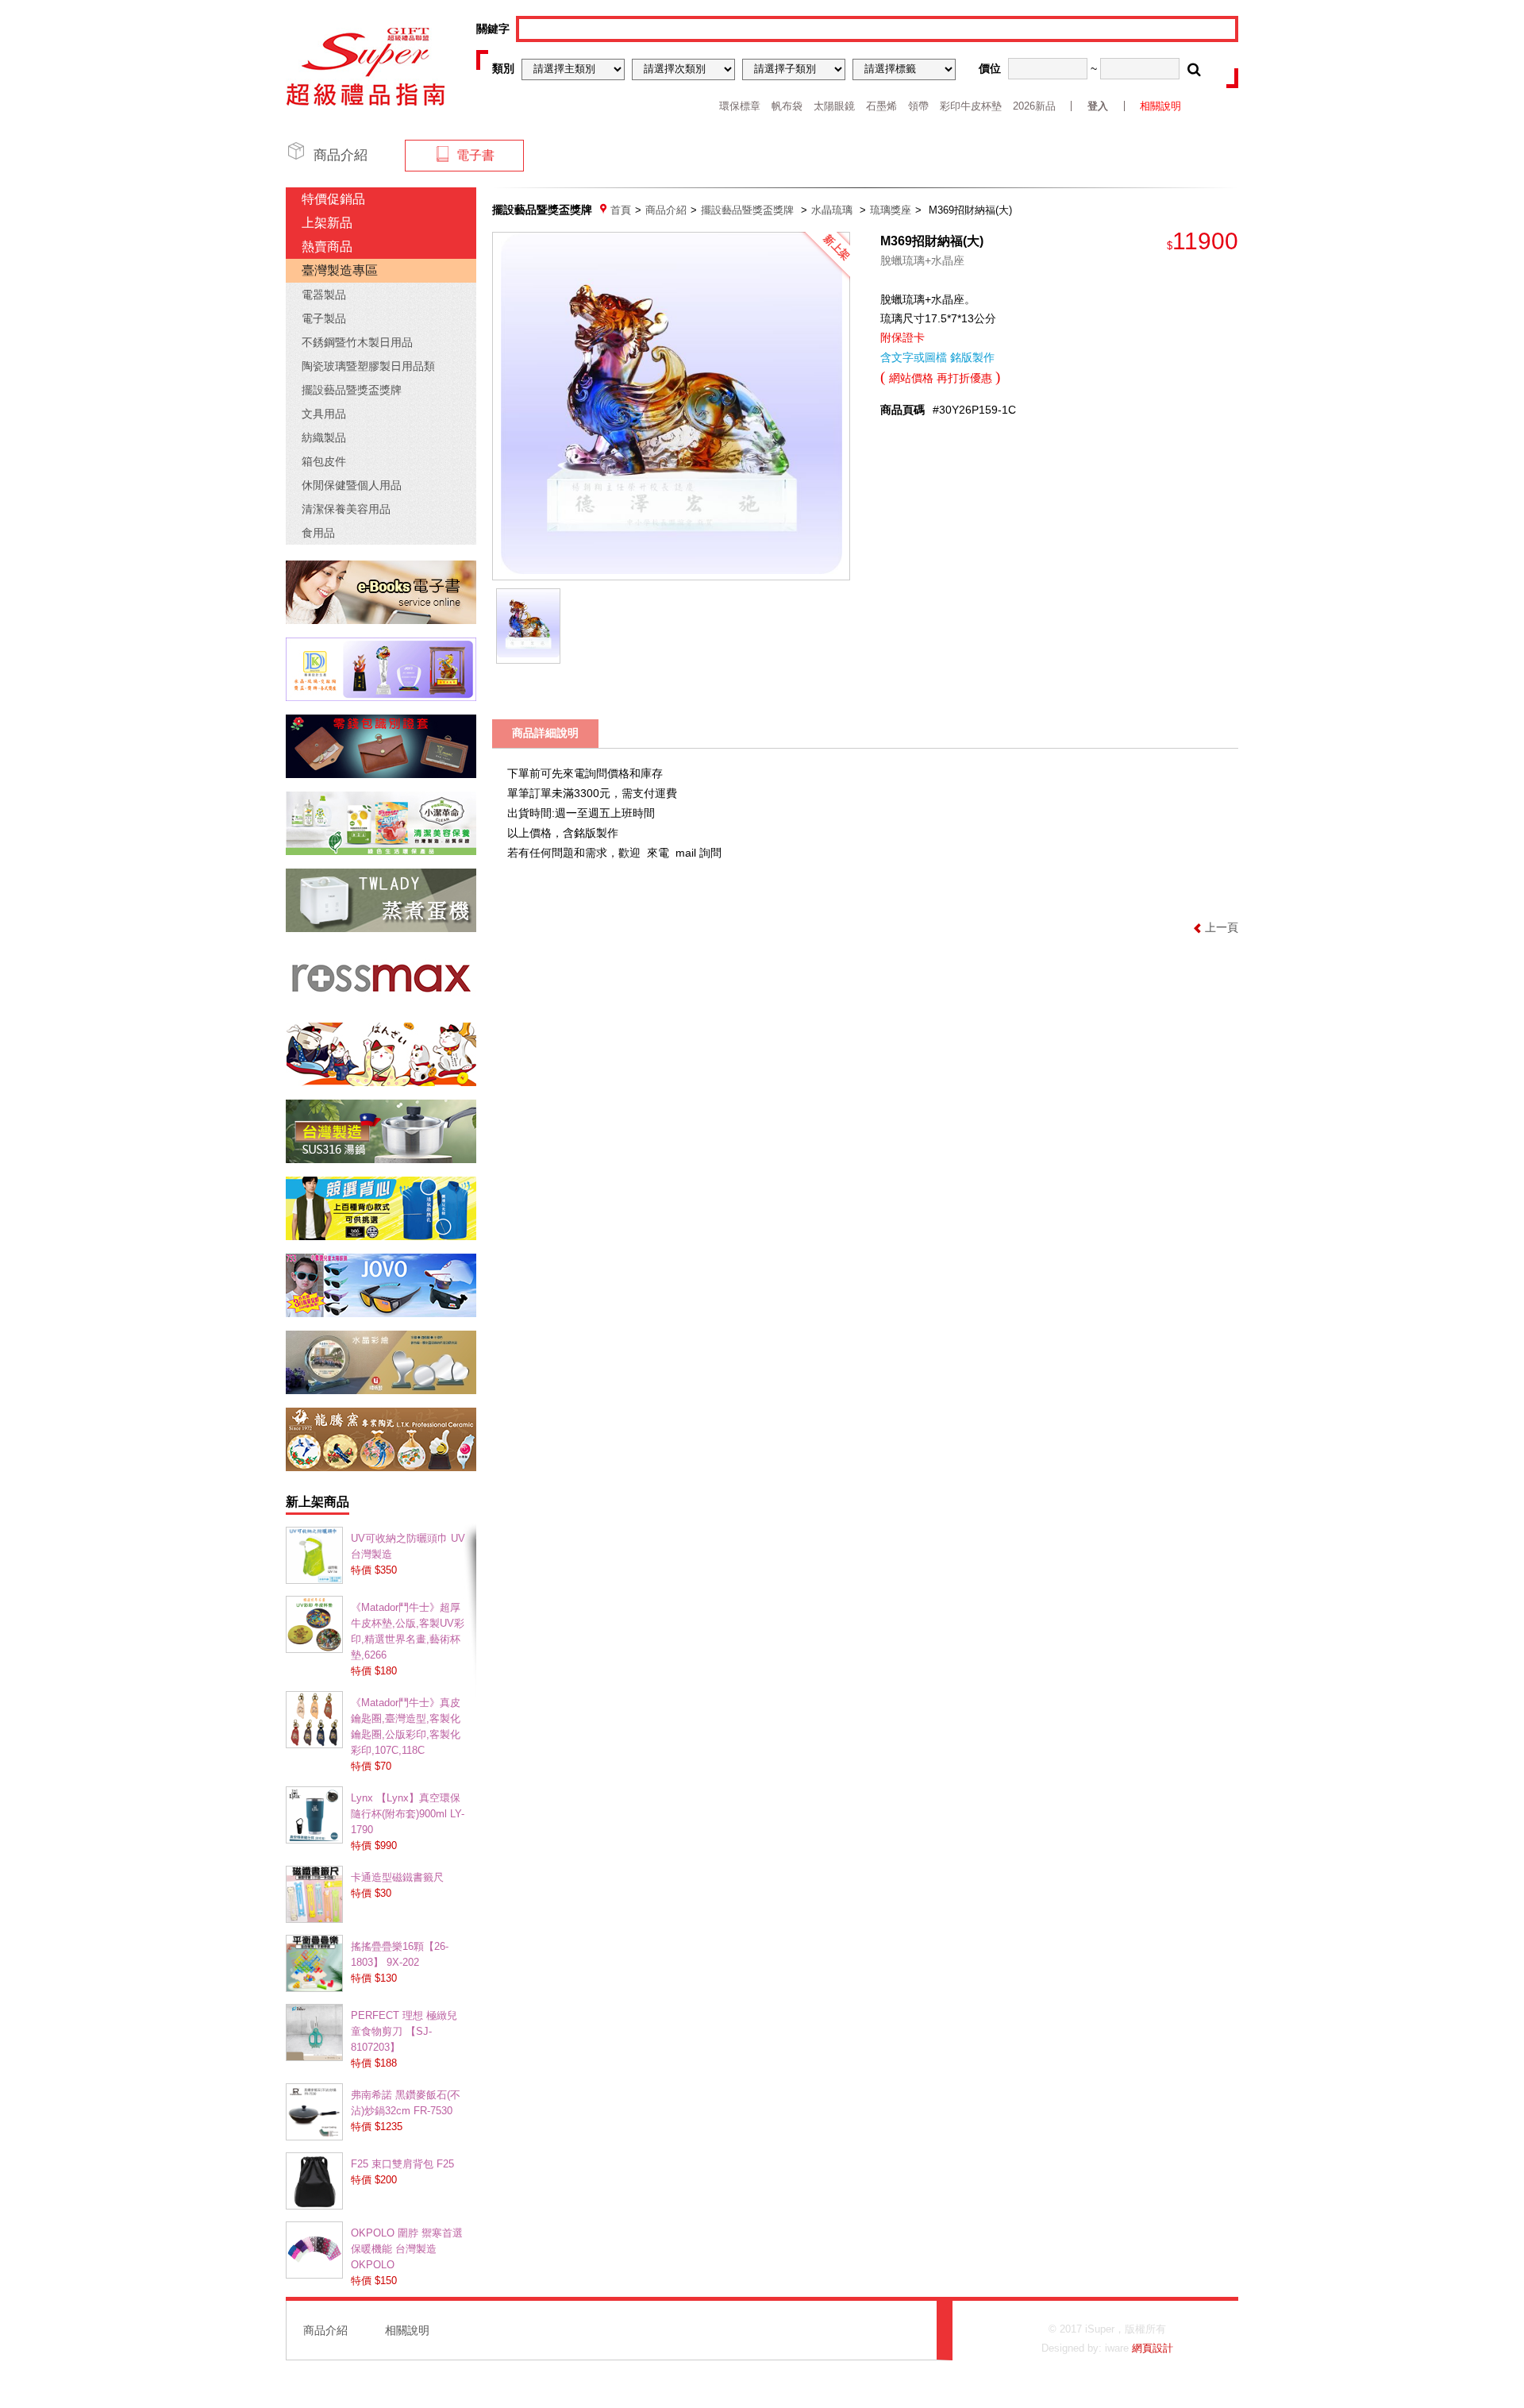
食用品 (318, 533)
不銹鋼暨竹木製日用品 (357, 342)
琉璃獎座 (891, 210)
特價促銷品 (333, 199)
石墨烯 (881, 106)
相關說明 (1160, 106)
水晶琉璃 (832, 210)
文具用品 (324, 414)
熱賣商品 (327, 247)
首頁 (621, 210)
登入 (1098, 106)
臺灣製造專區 (340, 270)
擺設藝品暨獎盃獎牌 (352, 390)
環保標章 (740, 106)
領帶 (918, 106)
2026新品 (1034, 106)
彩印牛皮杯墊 (971, 106)
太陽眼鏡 (834, 106)
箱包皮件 (324, 461)
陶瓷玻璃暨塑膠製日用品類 (368, 366)
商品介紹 (666, 210)
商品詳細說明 (545, 733)
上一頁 (1222, 927)
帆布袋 (787, 106)
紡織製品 (324, 437)
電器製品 (324, 295)
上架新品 (327, 223)
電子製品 (324, 318)
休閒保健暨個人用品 (352, 485)
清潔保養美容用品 (346, 509)
